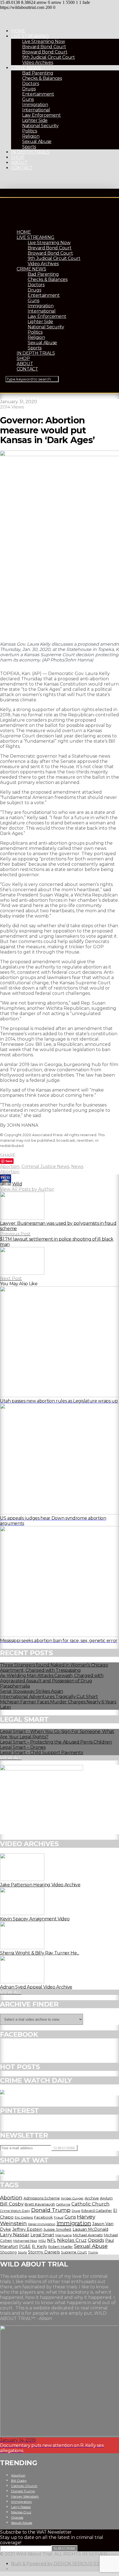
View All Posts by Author (27, 1189)
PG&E (25, 2247)
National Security (40, 126)
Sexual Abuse (37, 141)
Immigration (35, 105)
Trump (93, 2252)
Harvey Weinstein (25, 2496)
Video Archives (38, 62)
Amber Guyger (72, 2198)
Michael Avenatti (88, 2235)
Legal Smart (42, 2235)
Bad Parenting (38, 73)
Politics (29, 131)
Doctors (31, 84)
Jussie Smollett (57, 2229)
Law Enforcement (41, 115)
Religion (31, 136)
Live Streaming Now (43, 41)
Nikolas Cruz (72, 2240)
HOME (18, 31)
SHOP (18, 157)
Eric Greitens (24, 2218)
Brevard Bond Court (44, 47)
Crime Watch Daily (15, 2211)
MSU (42, 2241)
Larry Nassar (15, 2235)
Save (9, 1161)
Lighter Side (35, 120)
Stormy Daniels (44, 2252)
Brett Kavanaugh (40, 2204)
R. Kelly (39, 2247)
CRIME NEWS (26, 68)
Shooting (8, 2252)
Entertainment (38, 94)
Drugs (29, 89)
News (77, 1166)
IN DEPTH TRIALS (30, 152)
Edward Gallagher (97, 2211)
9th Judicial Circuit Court (49, 57)
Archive (92, 2198)
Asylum (106, 2198)
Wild (17, 1184)
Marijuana (64, 2235)
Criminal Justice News (45, 1166)
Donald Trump (51, 2210)
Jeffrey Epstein (27, 2229)
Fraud (59, 2217)
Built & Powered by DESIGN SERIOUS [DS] (57, 2564)
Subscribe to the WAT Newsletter (36, 2532)
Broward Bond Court (45, 52)
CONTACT (22, 168)
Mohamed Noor (25, 2241)
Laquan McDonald (90, 2229)
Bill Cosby (12, 2204)
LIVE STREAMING (30, 36)
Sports (29, 147)
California (63, 2204)
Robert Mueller (60, 2247)
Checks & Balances (42, 78)
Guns (28, 99)
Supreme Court (74, 2252)
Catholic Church (90, 2204)
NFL (51, 2240)
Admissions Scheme (42, 2198)
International (36, 110)
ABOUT (19, 163)
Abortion (10, 1166)
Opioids (96, 2240)
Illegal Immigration (42, 2224)
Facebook (43, 2217)
